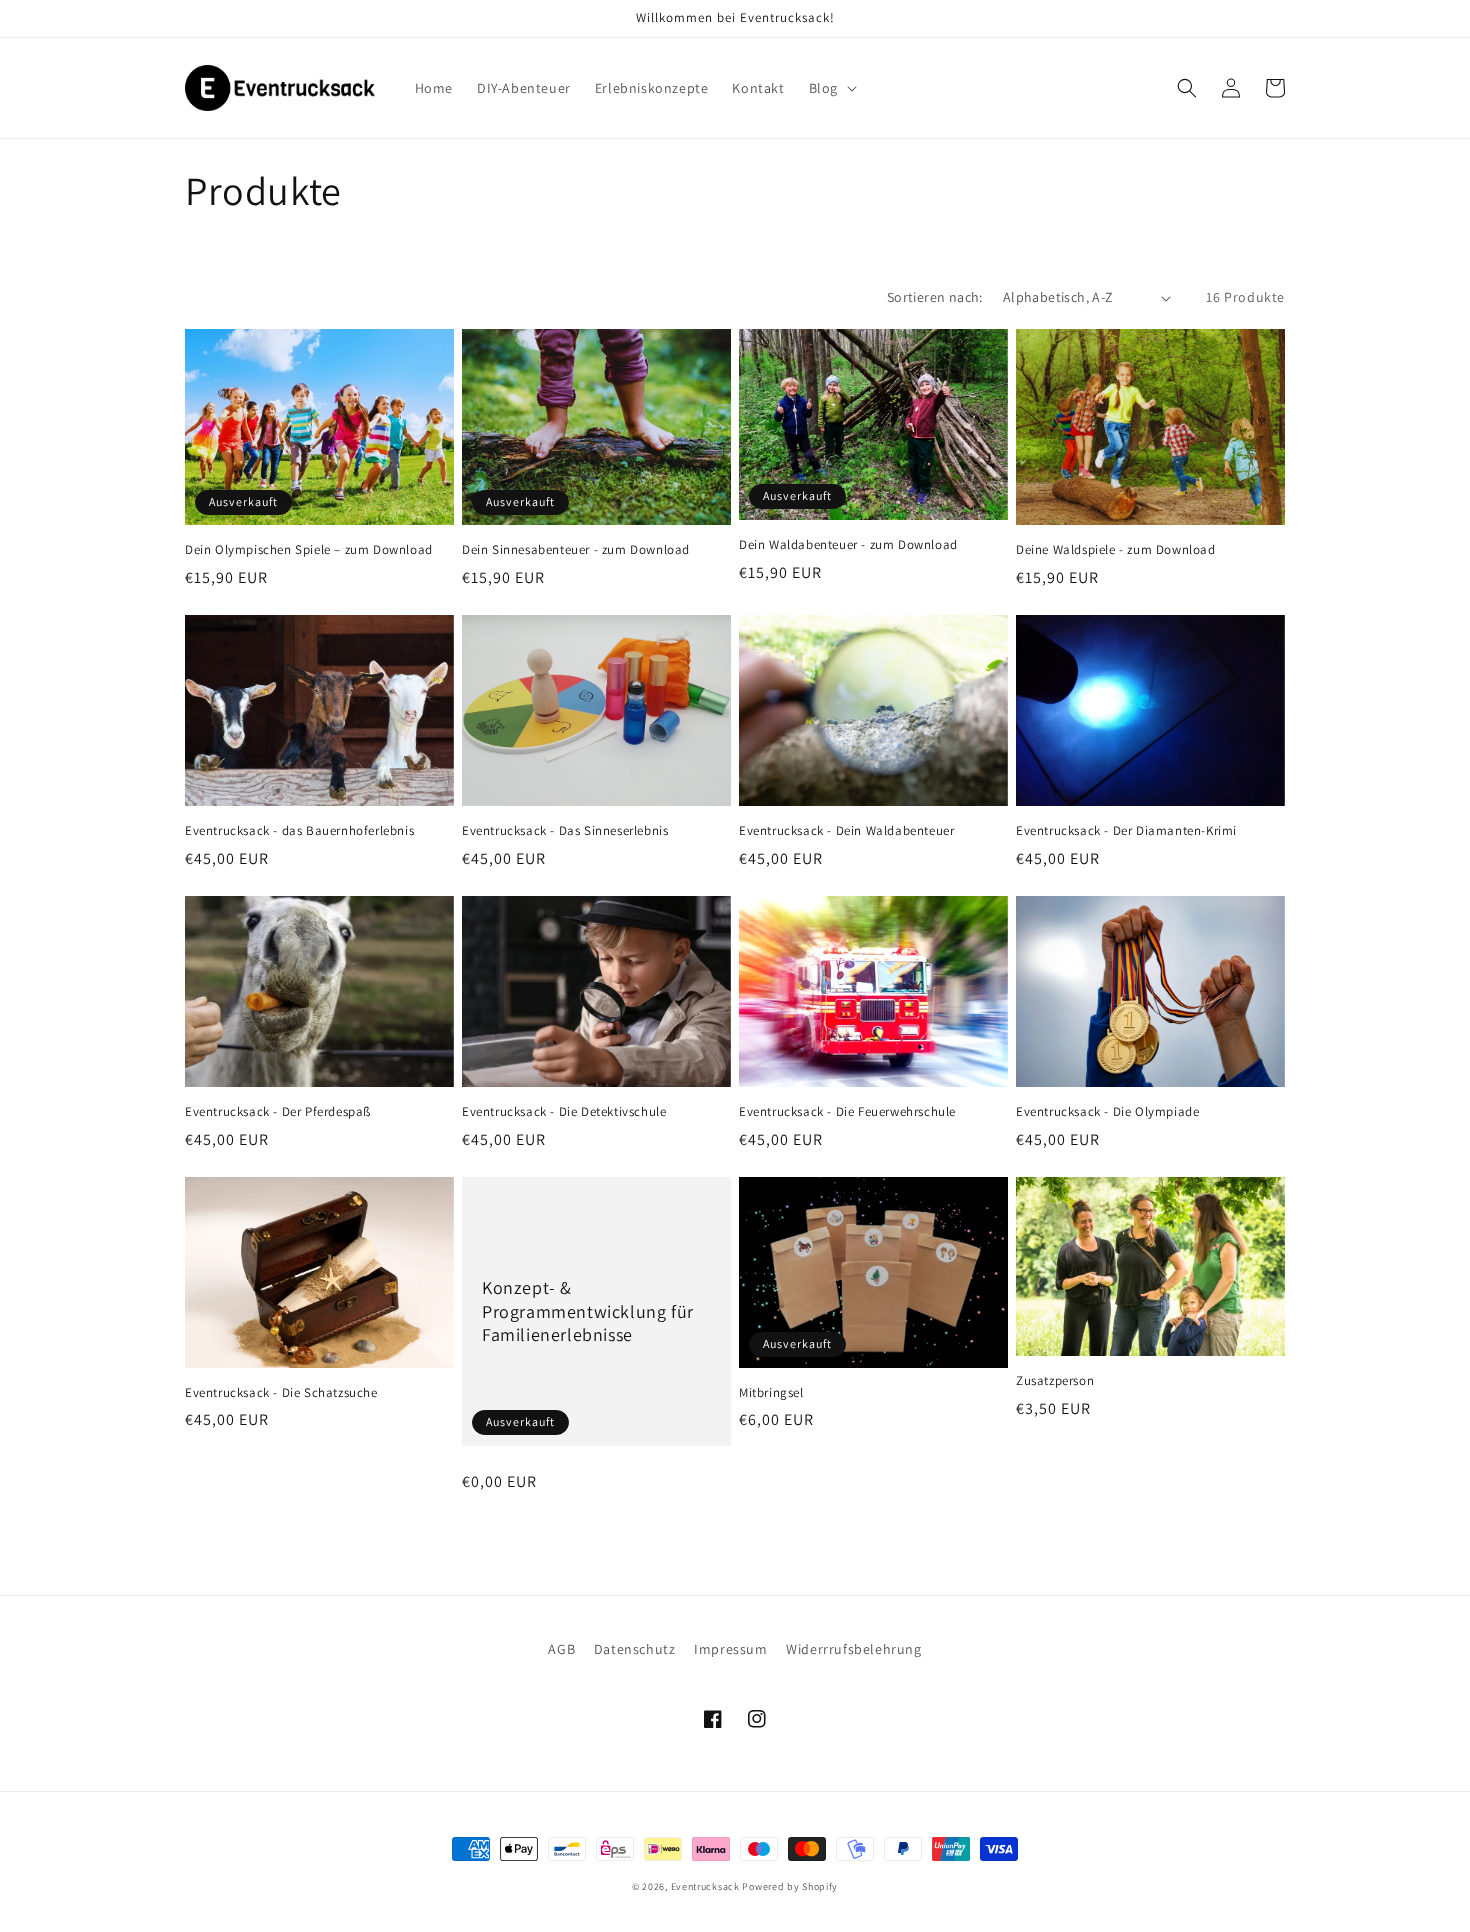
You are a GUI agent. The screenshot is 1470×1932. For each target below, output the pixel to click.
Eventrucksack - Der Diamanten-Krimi (1126, 831)
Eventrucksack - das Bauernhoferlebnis (299, 831)
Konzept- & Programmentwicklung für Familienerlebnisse (588, 1311)
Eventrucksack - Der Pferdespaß (278, 1112)
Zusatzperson (1055, 1381)
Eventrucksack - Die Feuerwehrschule (847, 1112)
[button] (831, 88)
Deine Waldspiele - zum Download (1116, 550)
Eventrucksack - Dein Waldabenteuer (846, 831)
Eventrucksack (705, 1886)
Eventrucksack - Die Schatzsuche (281, 1393)
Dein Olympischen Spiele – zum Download (309, 550)
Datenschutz (635, 1649)
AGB (561, 1649)
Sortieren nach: (935, 297)
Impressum (730, 1649)
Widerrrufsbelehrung (853, 1649)
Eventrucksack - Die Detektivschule (564, 1112)
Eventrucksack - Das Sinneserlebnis (565, 831)
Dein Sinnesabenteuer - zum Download (576, 550)
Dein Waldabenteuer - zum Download (848, 545)
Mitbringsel (771, 1393)
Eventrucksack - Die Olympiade (1107, 1112)
